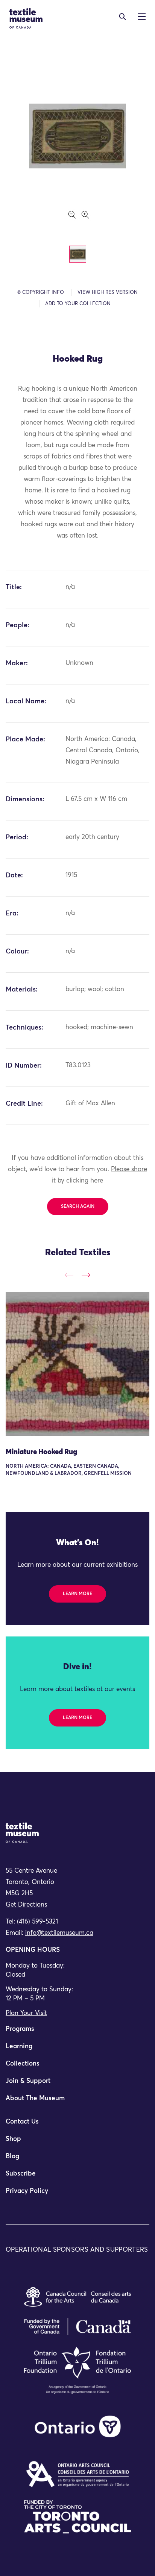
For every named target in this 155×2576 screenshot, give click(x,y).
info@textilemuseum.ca (59, 1933)
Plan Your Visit (26, 2013)
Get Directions (26, 1905)
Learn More (77, 1594)
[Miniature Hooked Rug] (77, 1364)
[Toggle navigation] (122, 17)
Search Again (78, 1207)
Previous (69, 1275)
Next (86, 1275)
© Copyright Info (41, 293)
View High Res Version (108, 293)
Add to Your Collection (78, 304)
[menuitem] (77, 2032)
